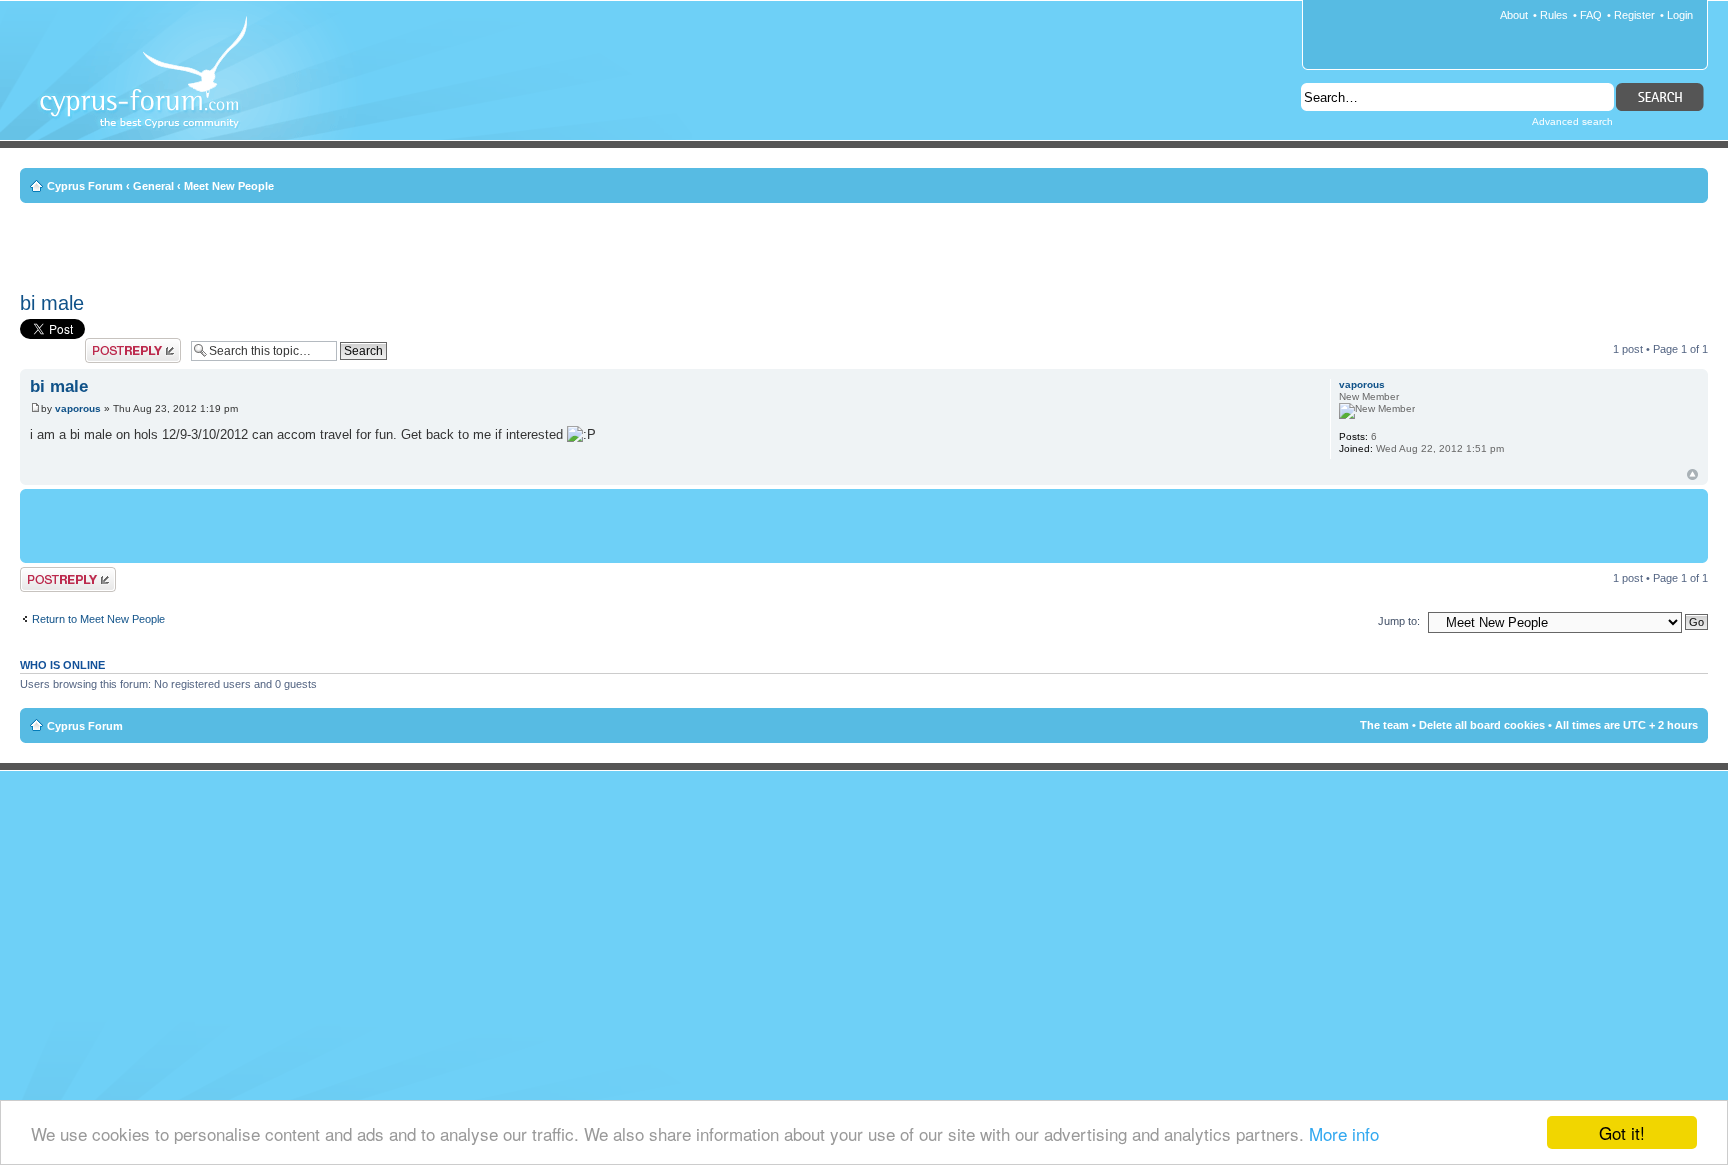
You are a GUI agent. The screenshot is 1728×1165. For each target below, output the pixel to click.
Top (1692, 474)
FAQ (1591, 15)
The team (1384, 725)
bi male (52, 303)
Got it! (1622, 1132)
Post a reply (114, 344)
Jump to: (1399, 621)
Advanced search (1572, 121)
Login (1680, 15)
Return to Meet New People (98, 619)
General (153, 186)
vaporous (78, 408)
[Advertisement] (864, 244)
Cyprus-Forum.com (151, 86)
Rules (1554, 15)
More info (1344, 1133)
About (1514, 15)
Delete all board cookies (1482, 725)
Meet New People (229, 186)
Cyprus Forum (85, 186)
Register (1634, 15)
